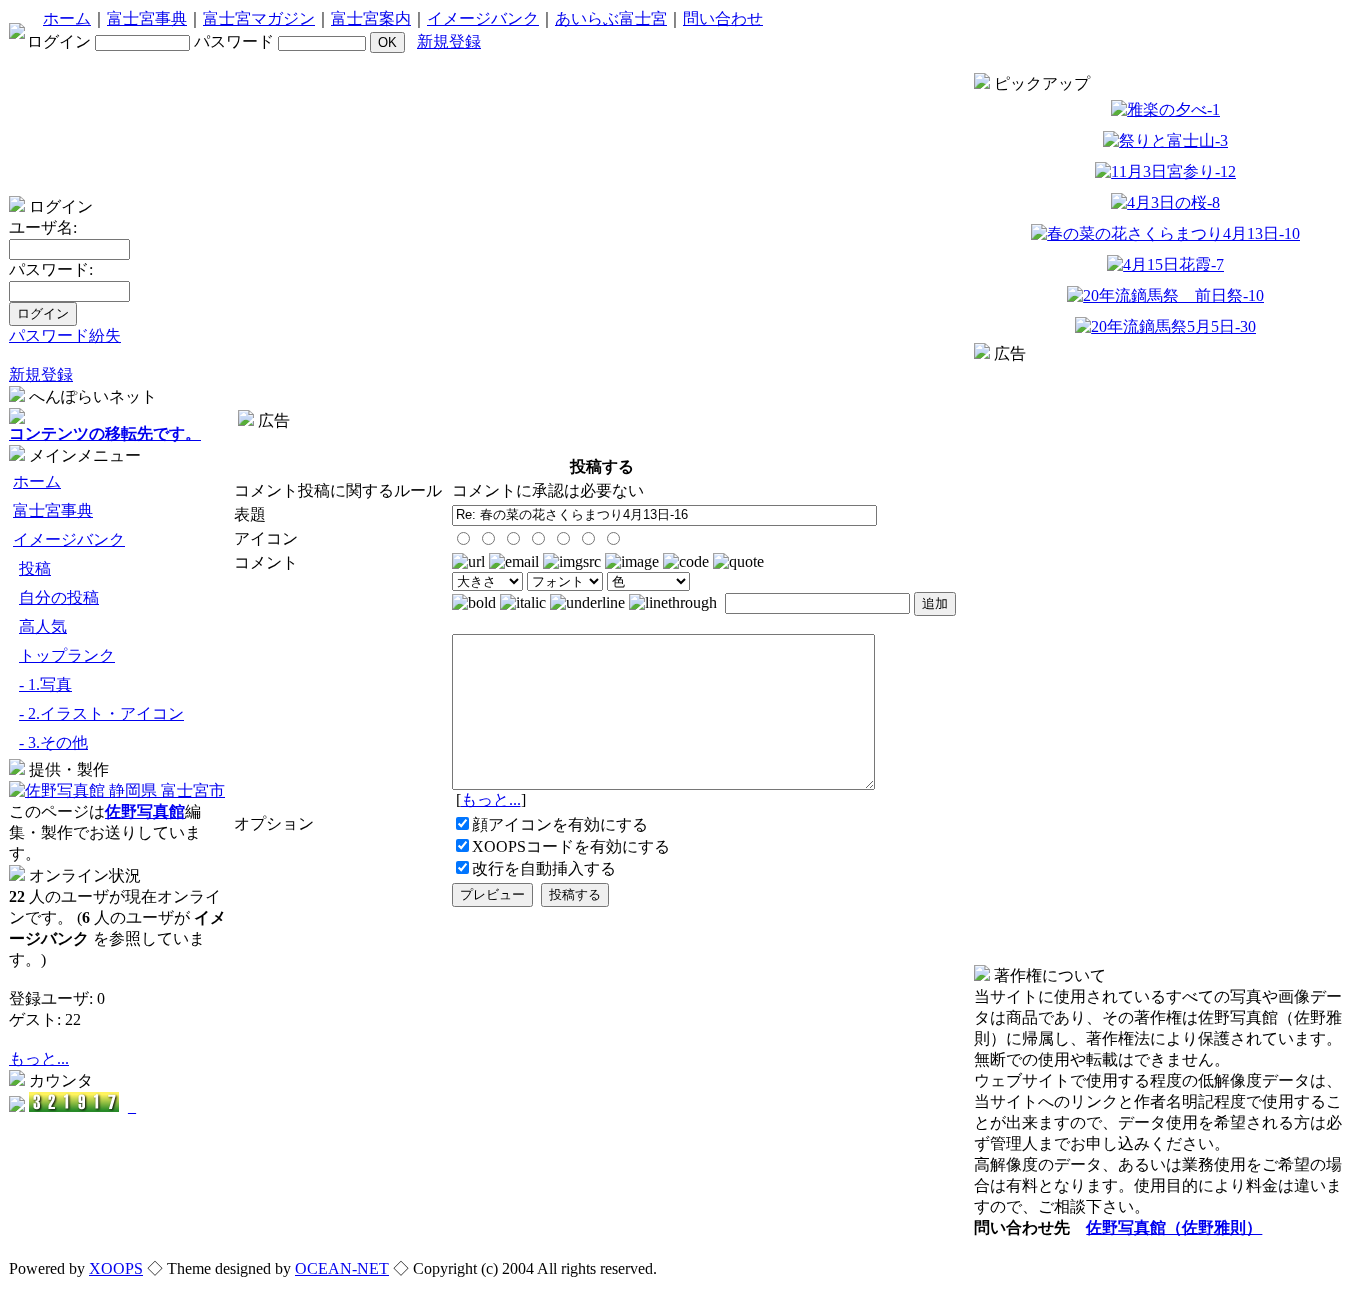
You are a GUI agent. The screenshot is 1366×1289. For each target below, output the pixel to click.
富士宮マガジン (259, 18)
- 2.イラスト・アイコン (101, 713)
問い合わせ (723, 18)
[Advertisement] (602, 439)
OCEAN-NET (342, 1268)
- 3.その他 (53, 742)
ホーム (67, 18)
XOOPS (116, 1268)
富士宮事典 (147, 18)
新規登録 (449, 41)
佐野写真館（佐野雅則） (1174, 1227)
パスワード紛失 (65, 335)
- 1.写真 (45, 684)
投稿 (35, 568)
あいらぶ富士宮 (611, 18)
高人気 (43, 626)
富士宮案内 (371, 18)
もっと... (39, 1058)
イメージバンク (483, 18)
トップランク (67, 655)
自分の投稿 (59, 597)
